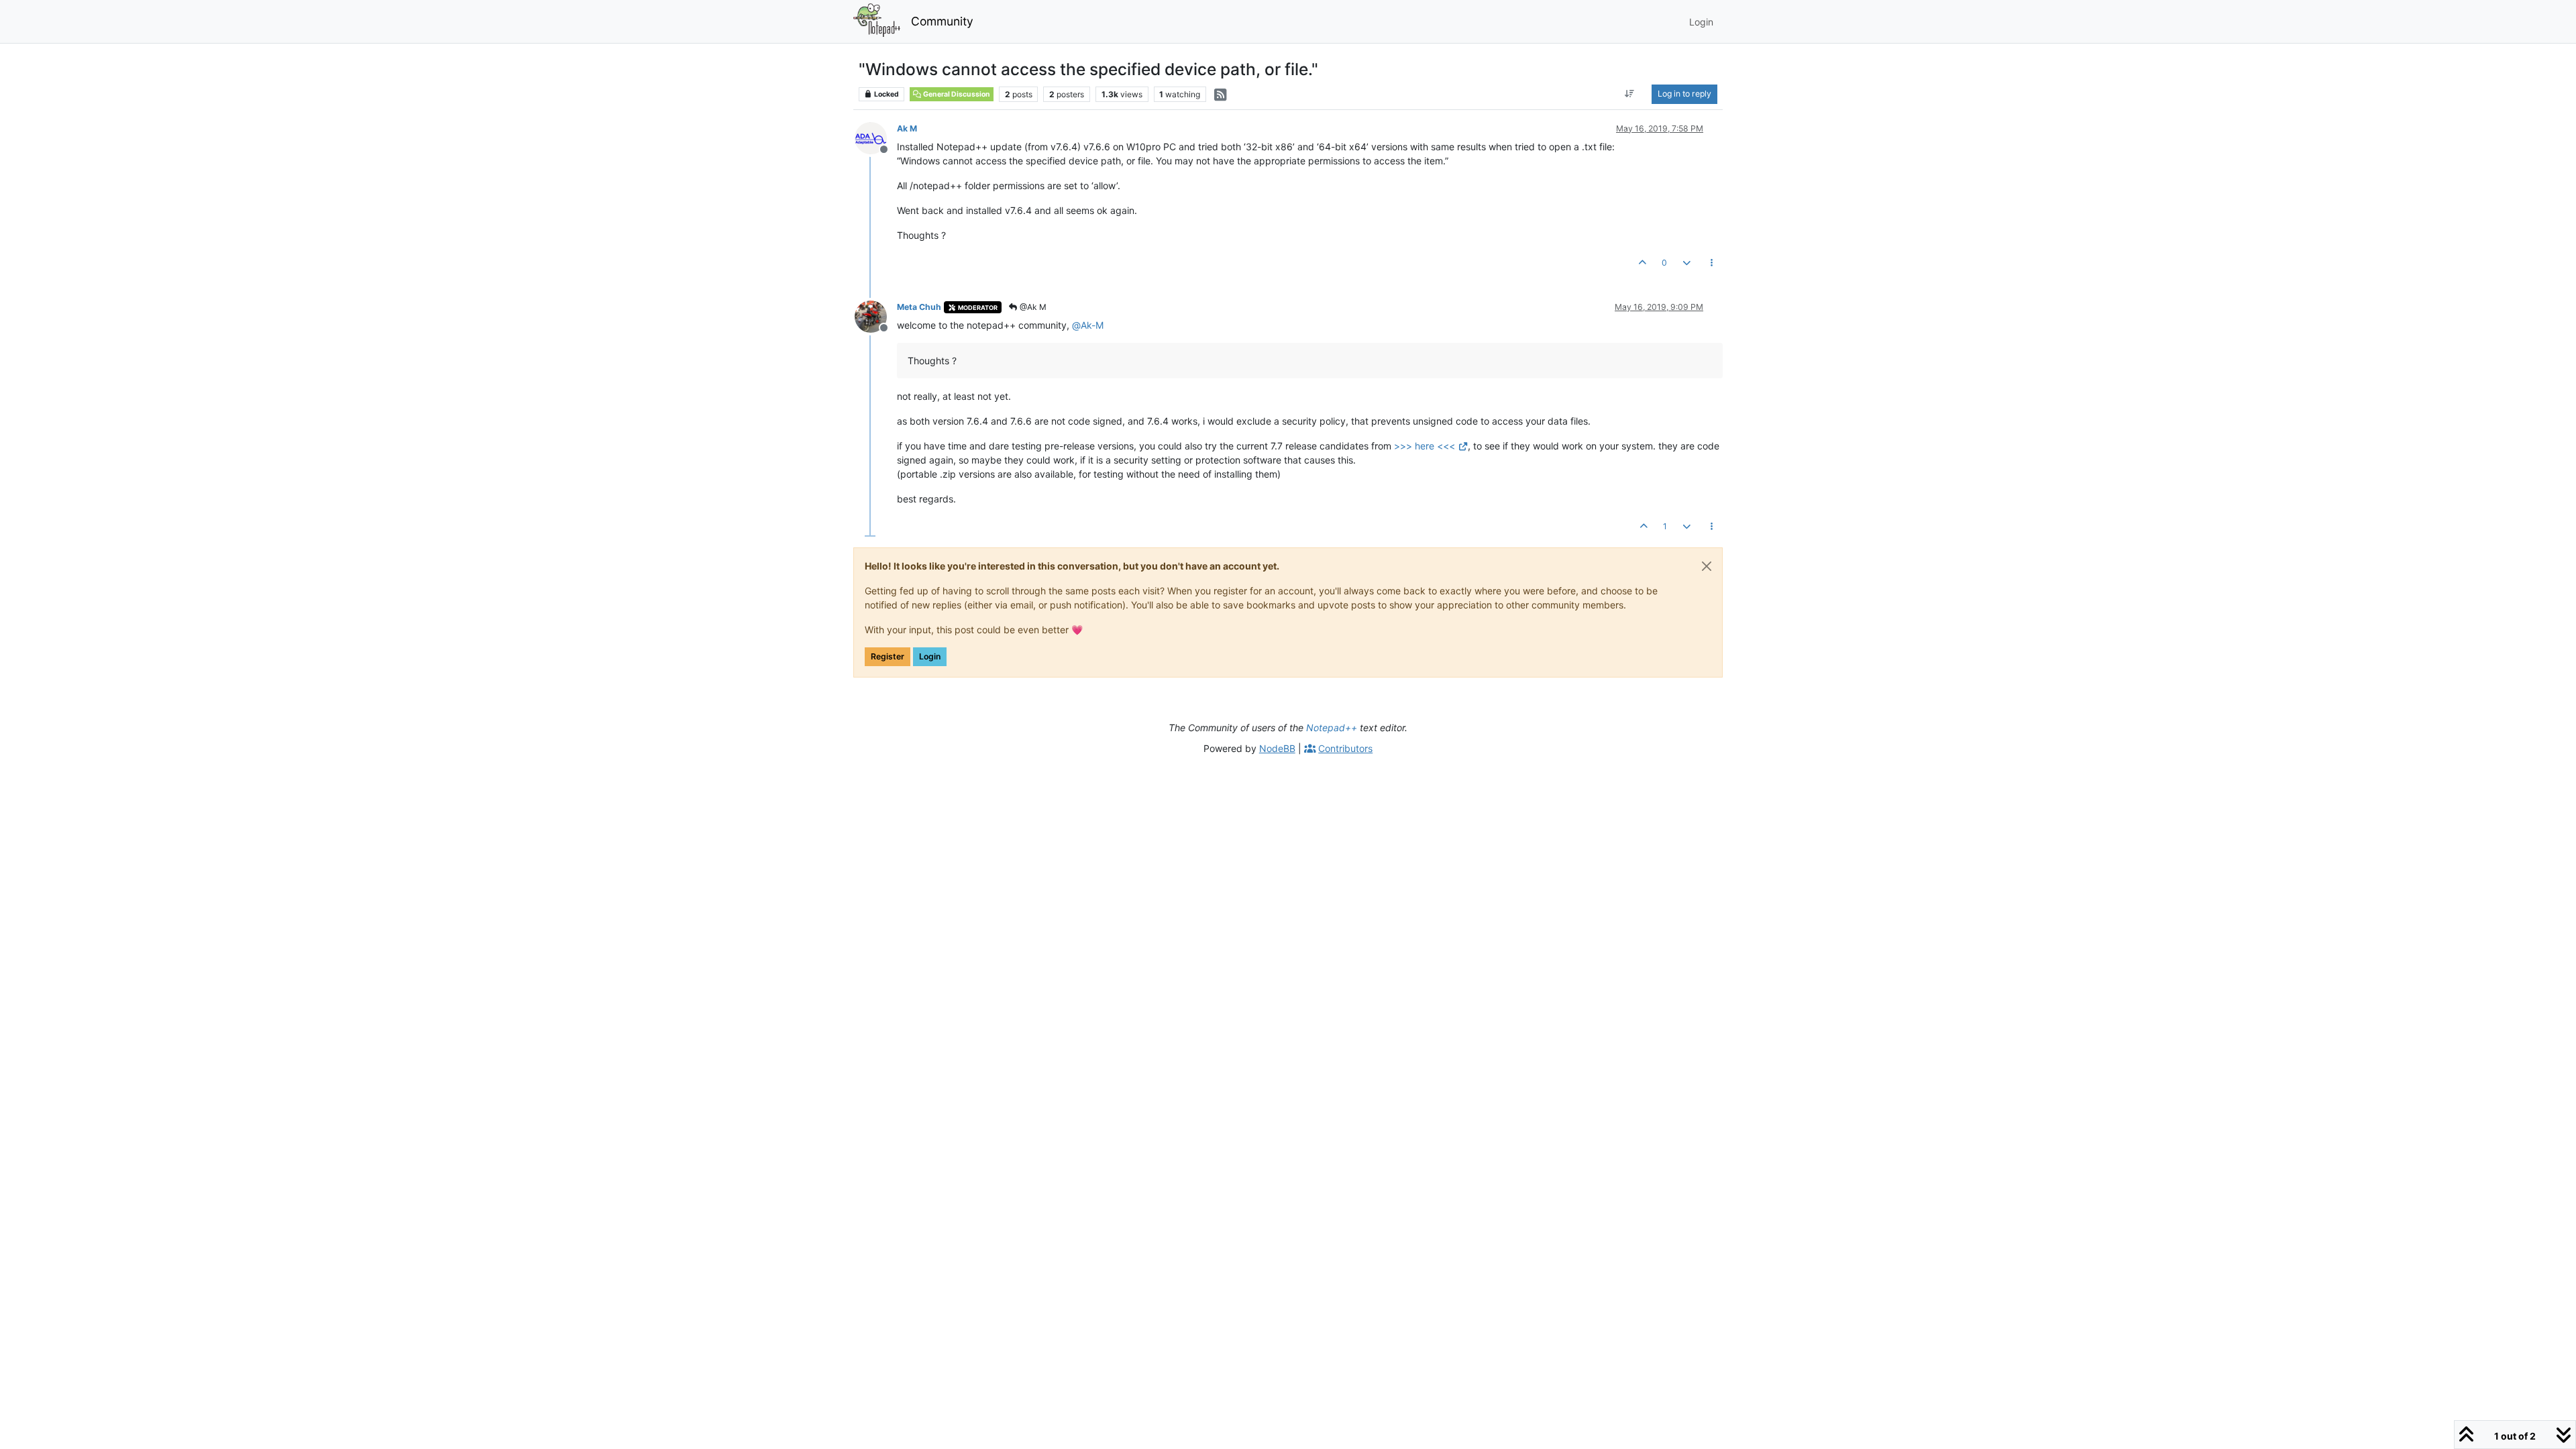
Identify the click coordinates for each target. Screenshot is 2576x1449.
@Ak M (1032, 307)
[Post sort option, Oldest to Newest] (1630, 94)
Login (930, 656)
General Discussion (956, 94)
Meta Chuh (919, 307)
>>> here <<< (1425, 446)
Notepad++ (1332, 728)
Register (888, 656)
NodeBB (1277, 748)
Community (942, 21)
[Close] (1707, 566)
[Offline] (876, 137)
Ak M (907, 128)
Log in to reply (1684, 94)
